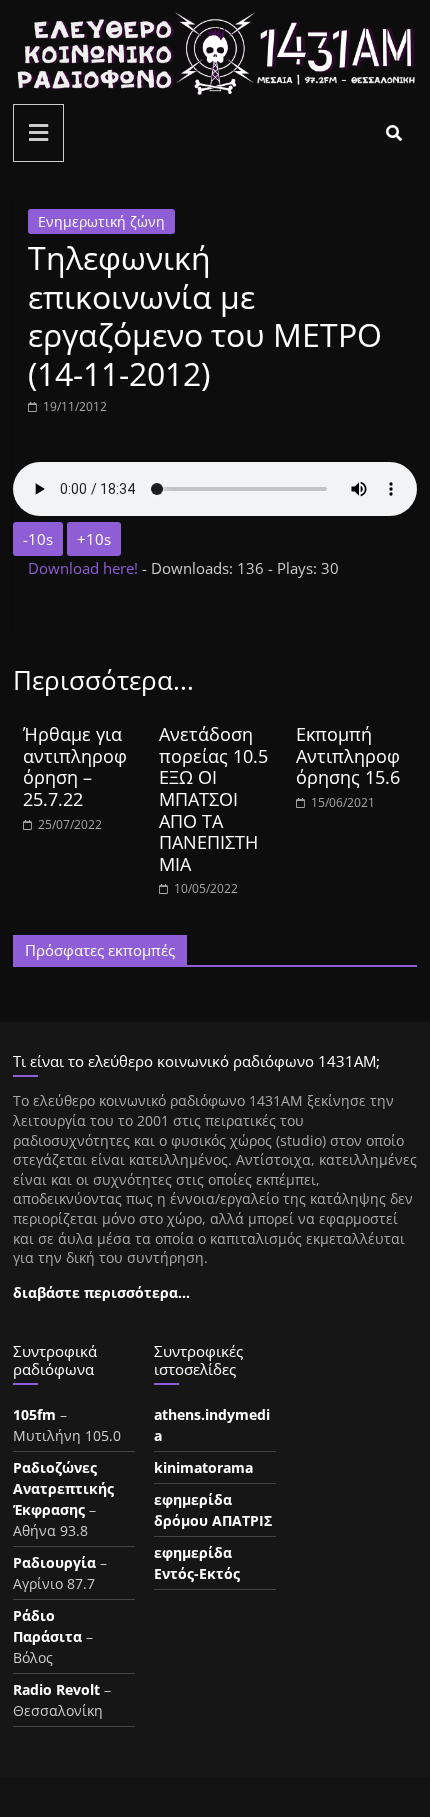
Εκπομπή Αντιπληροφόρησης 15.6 (348, 755)
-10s (38, 539)
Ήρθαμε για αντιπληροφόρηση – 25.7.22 (75, 766)
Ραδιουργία (54, 1562)
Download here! (85, 568)
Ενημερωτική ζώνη (101, 221)
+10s (94, 539)
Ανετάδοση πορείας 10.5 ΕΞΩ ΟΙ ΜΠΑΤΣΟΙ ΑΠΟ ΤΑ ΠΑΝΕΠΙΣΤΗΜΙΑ (213, 799)
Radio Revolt (56, 1689)
